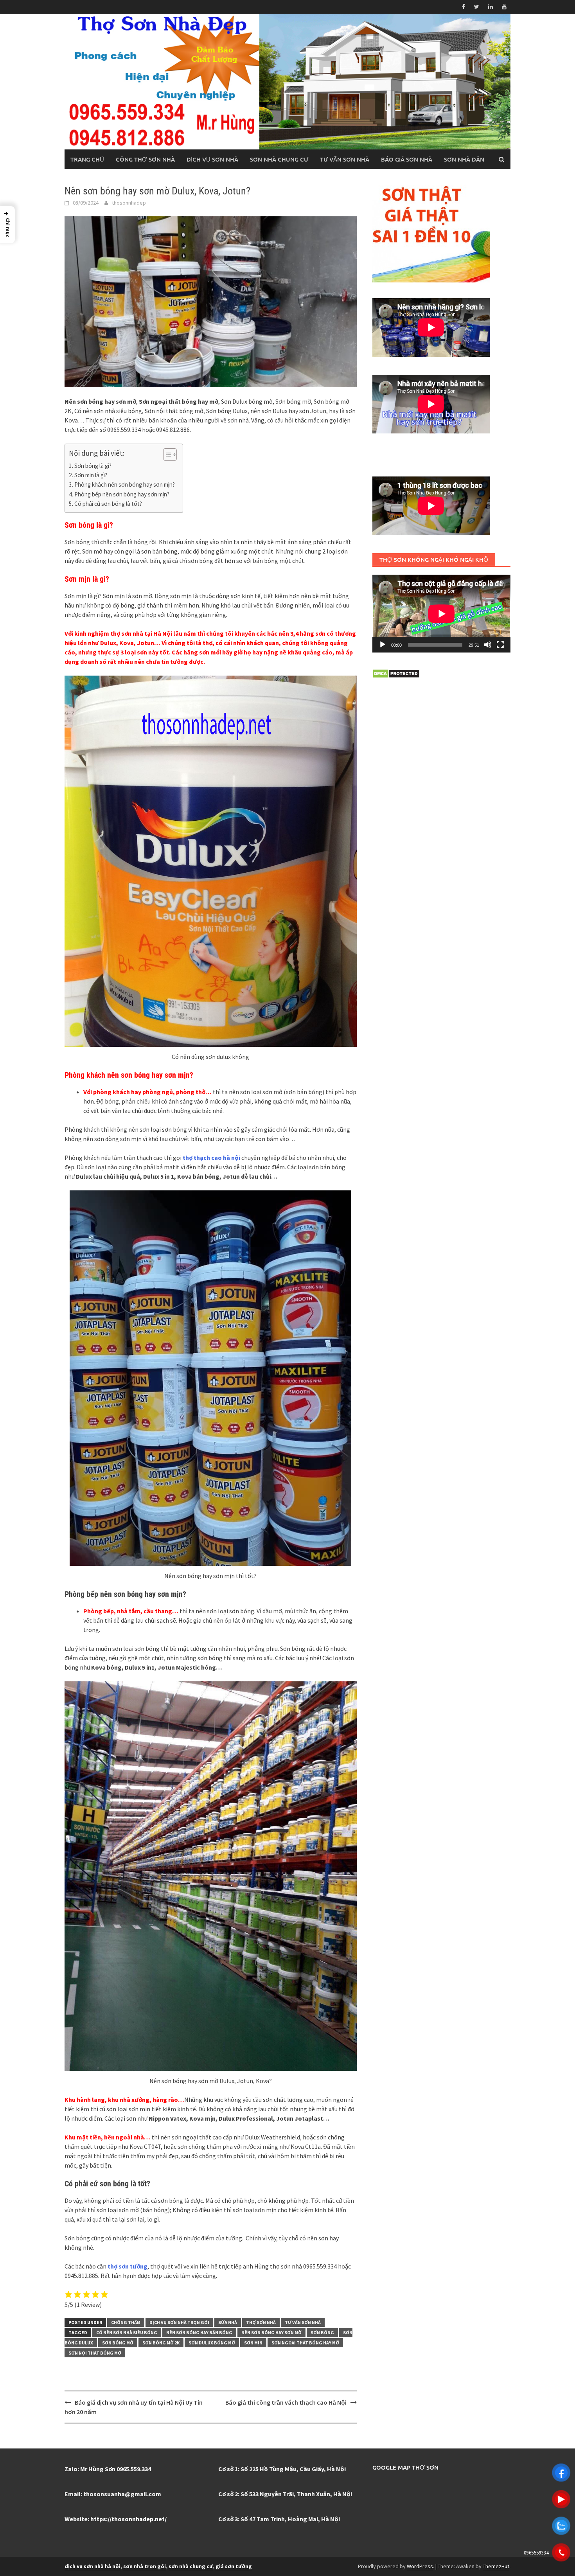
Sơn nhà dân (464, 159)
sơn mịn (253, 2343)
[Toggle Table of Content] (166, 455)
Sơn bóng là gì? (93, 466)
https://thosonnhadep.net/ (128, 2519)
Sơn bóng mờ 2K (161, 2343)
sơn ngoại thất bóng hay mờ (305, 2343)
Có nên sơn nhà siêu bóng (127, 2332)
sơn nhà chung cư (191, 2566)
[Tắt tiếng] (488, 645)
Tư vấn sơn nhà (345, 159)
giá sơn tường (234, 2566)
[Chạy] (383, 645)
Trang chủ (87, 159)
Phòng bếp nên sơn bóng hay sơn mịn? (122, 494)
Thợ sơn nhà (261, 2322)
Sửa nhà (228, 2322)
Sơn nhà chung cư (279, 159)
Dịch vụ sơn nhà (212, 159)
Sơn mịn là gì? (91, 475)
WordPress (420, 2566)
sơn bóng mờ (118, 2343)
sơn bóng (322, 2332)
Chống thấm (126, 2322)
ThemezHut (496, 2566)
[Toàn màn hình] (500, 645)
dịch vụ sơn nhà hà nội (93, 2566)
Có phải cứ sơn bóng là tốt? (108, 504)
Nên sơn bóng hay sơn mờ (271, 2332)
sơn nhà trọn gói (145, 2566)
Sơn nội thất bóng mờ (95, 2353)
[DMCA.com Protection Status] (396, 673)
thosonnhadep (129, 203)
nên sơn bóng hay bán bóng (199, 2332)
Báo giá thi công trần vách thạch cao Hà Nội (286, 2402)
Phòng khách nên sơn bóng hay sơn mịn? (125, 484)
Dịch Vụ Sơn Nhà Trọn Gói (179, 2322)
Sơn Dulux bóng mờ (212, 2343)
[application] (441, 614)
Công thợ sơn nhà (145, 159)
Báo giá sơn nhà (407, 159)
